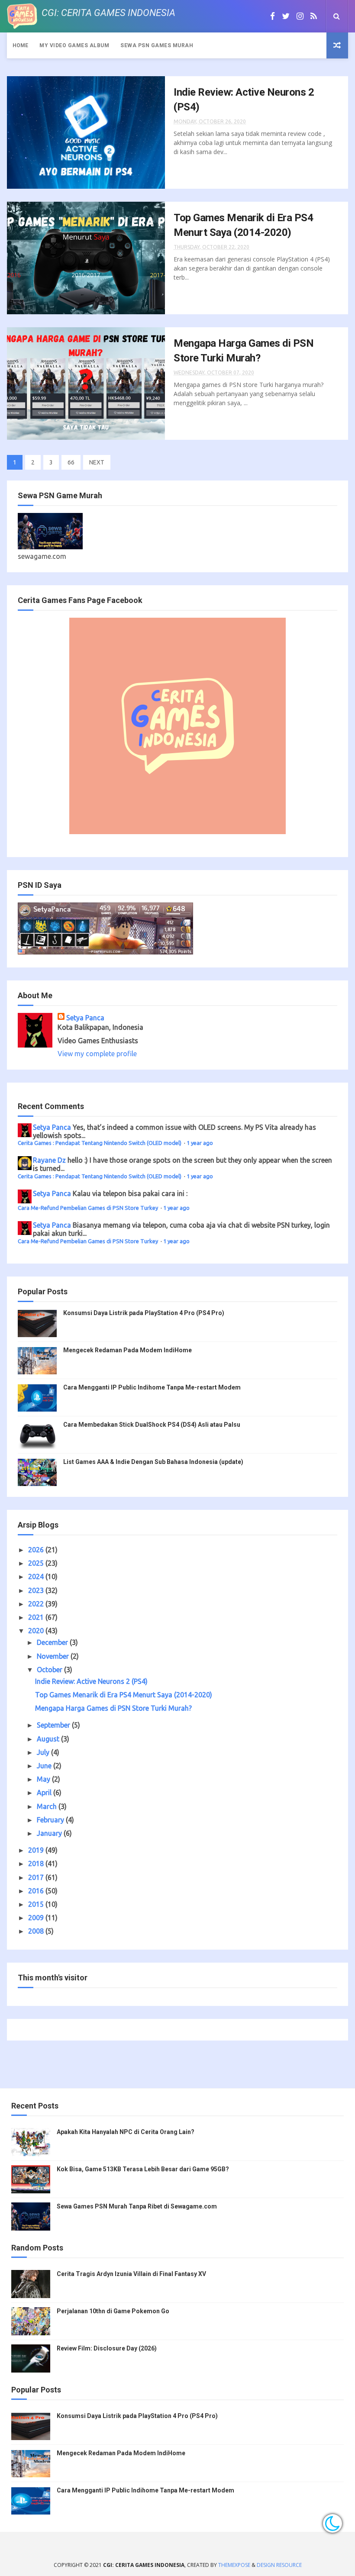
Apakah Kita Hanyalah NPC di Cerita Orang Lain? (126, 2132)
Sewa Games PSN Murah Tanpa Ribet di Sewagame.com (137, 2206)
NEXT (97, 462)
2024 (37, 1577)
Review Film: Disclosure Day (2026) (107, 2348)
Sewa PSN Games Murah (157, 45)
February (51, 1820)
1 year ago (200, 1143)
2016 (37, 1891)
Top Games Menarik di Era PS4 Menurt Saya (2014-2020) (124, 1695)
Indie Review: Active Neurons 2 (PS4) (91, 1681)
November (54, 1656)
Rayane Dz (49, 1160)
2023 (37, 1590)
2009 (37, 1918)
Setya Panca (85, 1018)
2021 (37, 1617)
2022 (37, 1604)
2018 (37, 1863)
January (50, 1833)
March (48, 1806)
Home (20, 45)
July (44, 1752)
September (54, 1725)
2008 (37, 1931)
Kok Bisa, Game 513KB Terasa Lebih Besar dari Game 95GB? (143, 2169)
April (45, 1793)
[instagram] (300, 16)
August (49, 1739)
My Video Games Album (74, 45)
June (45, 1766)
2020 (37, 1631)
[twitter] (286, 16)
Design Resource (279, 2565)
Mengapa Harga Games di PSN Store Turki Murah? (113, 1708)
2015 (37, 1904)
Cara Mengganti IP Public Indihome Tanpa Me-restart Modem (152, 1387)
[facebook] (273, 16)
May (44, 1779)
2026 (37, 1550)
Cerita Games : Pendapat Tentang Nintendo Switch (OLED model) (100, 1143)
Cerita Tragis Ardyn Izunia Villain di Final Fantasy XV (131, 2274)
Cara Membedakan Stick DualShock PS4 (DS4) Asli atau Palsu (152, 1425)
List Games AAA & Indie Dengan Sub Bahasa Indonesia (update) (153, 1462)
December (53, 1642)
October (50, 1670)
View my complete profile (97, 1054)
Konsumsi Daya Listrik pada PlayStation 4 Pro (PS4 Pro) (144, 1313)
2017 (37, 1877)
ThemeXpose (234, 2565)
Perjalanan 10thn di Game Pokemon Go (113, 2311)
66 (71, 462)
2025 (37, 1563)
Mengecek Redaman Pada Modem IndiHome (127, 1350)
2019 (37, 1850)
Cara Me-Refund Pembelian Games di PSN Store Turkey (89, 1208)
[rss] (314, 16)
